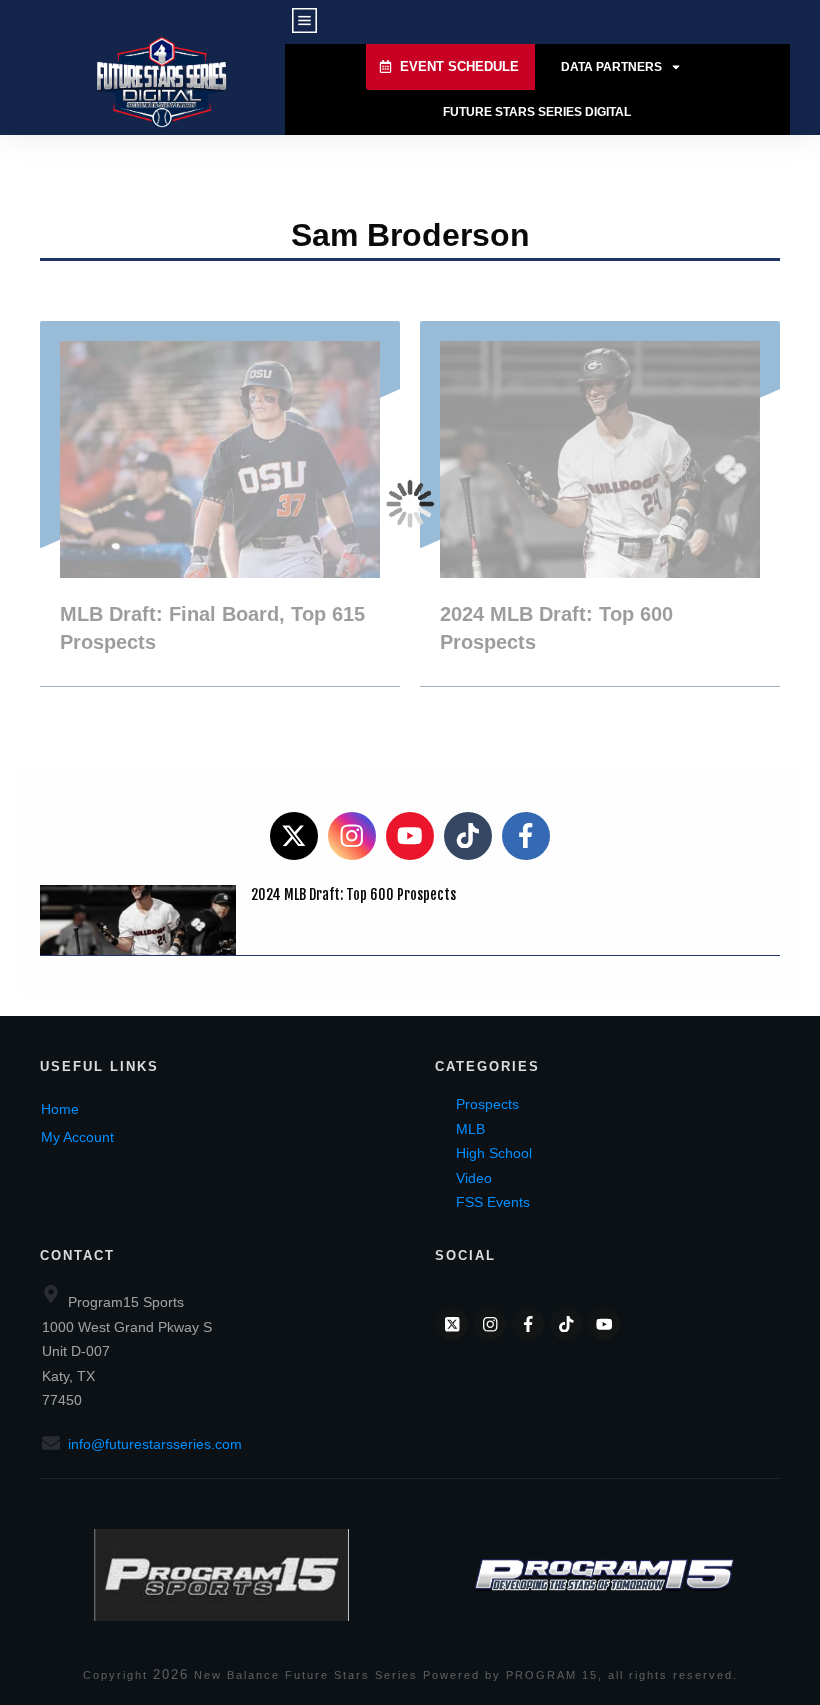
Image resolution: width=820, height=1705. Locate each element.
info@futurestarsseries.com (155, 1444)
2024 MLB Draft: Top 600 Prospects (600, 503)
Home (60, 1109)
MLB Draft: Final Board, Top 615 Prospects (220, 503)
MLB (470, 1129)
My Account (77, 1137)
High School (494, 1153)
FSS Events (493, 1202)
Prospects (487, 1104)
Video (474, 1178)
